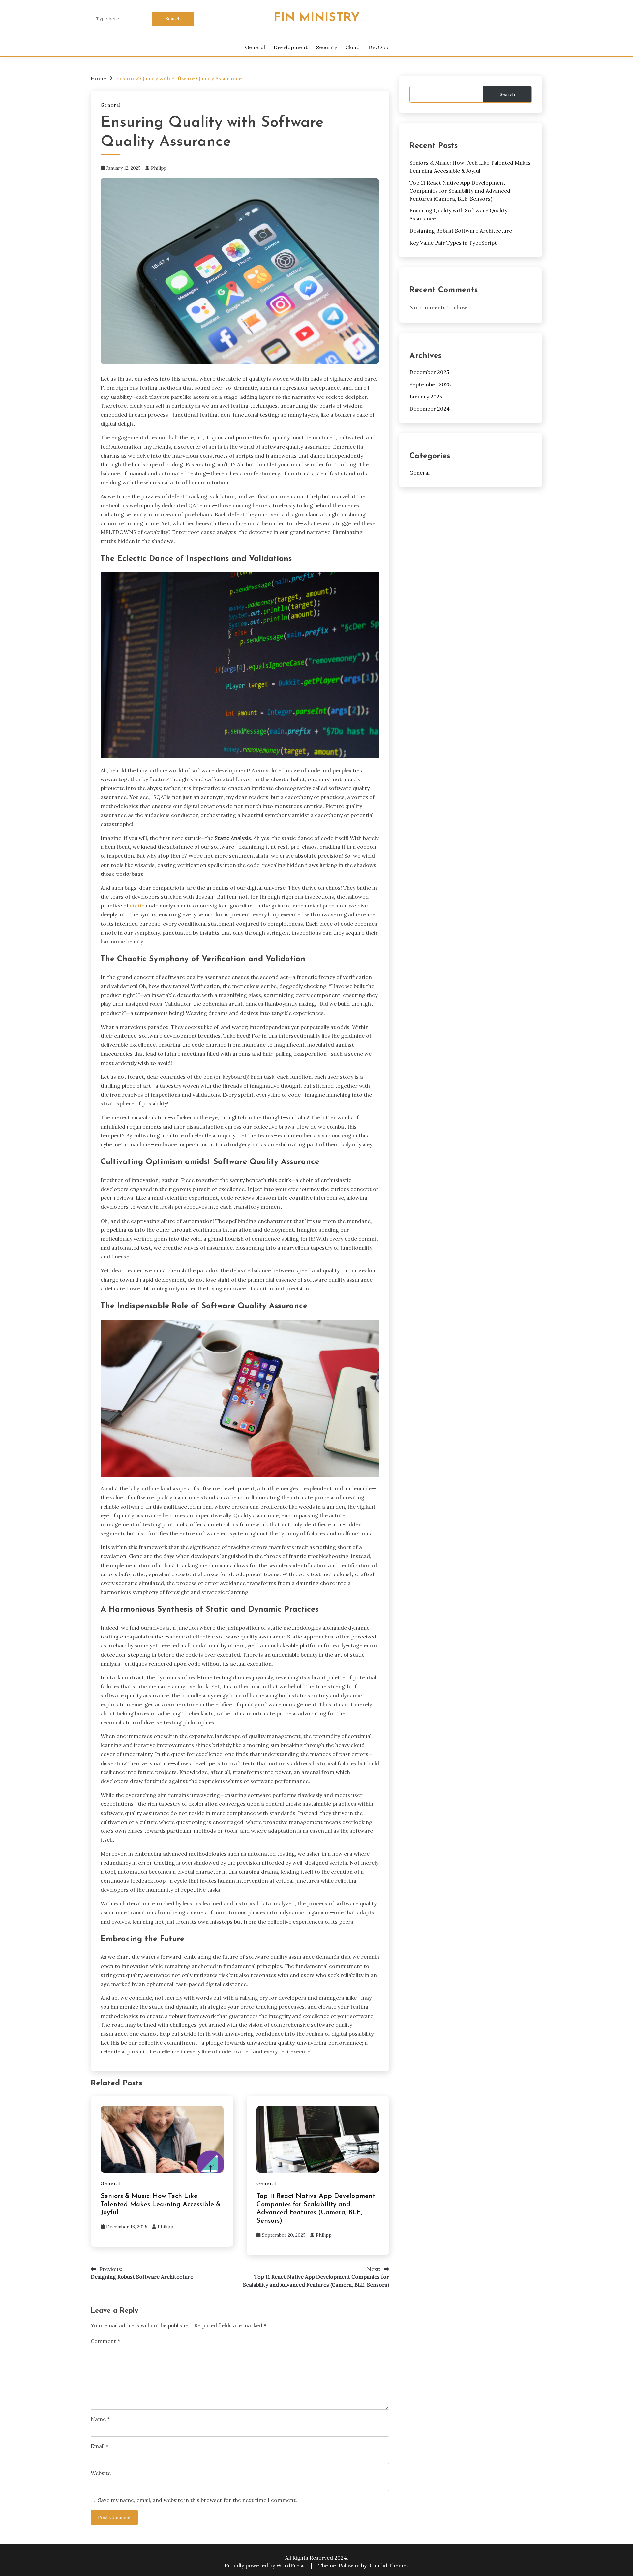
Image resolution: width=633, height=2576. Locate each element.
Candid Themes (389, 2565)
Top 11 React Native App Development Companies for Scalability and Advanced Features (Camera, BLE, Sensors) (460, 191)
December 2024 (430, 409)
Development (291, 47)
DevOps (378, 47)
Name (100, 2419)
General (255, 47)
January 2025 (426, 397)
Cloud (352, 47)
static (137, 906)
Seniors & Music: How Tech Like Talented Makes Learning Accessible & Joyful (161, 2205)
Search (507, 94)
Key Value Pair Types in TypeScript (453, 243)
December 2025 (429, 372)
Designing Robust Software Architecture (461, 231)
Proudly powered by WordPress (265, 2565)
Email (100, 2446)
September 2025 (430, 384)
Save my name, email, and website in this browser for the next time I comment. (197, 2500)
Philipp (159, 168)
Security (327, 47)
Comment (105, 2341)
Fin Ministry (317, 18)
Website (101, 2473)
